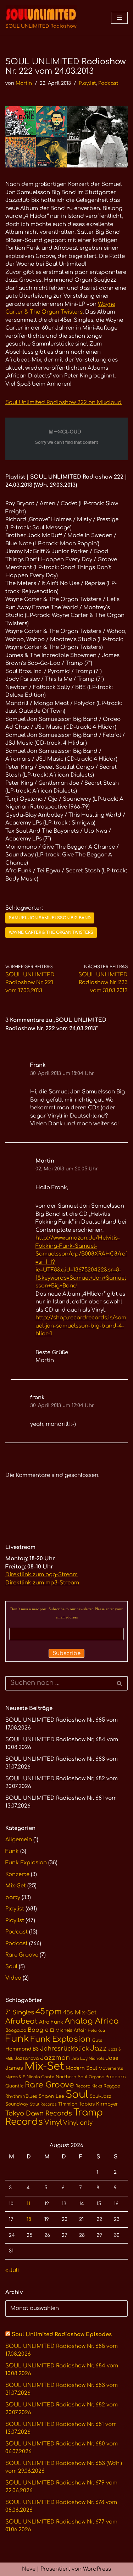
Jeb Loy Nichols (88, 2059)
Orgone (96, 2077)
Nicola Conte (40, 2077)
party (13, 1897)
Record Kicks (89, 2086)
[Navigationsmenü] (119, 18)
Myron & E (15, 2077)
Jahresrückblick (64, 2049)
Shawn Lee (51, 2096)
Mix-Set (16, 1886)
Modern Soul (81, 2068)
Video (13, 1978)
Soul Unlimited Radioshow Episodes (62, 2335)
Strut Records (43, 2104)
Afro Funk (51, 2022)
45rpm (49, 2012)
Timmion (68, 2104)
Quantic (14, 2086)
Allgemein (19, 1840)
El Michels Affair (68, 2030)
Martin (24, 83)
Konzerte (17, 1874)
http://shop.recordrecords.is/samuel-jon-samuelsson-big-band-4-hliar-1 (81, 1326)
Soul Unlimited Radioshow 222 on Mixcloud (63, 402)
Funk (12, 1851)
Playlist (87, 83)
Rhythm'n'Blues (21, 2096)
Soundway (17, 2104)
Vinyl (53, 2123)
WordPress (97, 2569)
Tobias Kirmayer (98, 2104)
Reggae (112, 2086)
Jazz (98, 2048)
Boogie (38, 2030)
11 (28, 2204)
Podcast (108, 83)
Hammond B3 (22, 2049)
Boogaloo (16, 2030)
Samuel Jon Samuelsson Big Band (50, 918)
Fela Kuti (96, 2031)
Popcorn (116, 2077)
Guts (97, 2040)
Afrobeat (21, 2021)
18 (29, 2219)
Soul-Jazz (101, 2096)
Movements (111, 2068)
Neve (29, 2569)
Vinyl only (78, 2123)
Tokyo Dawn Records (39, 2113)
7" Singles (20, 2012)
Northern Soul (71, 2077)
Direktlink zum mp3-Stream (42, 1583)
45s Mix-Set (80, 2013)
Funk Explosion (26, 1863)
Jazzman (55, 2058)
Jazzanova (27, 2058)
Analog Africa (92, 2021)
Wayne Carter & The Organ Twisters (51, 933)
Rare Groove (22, 1955)
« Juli (12, 2270)
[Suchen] (120, 1683)
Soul (11, 1967)
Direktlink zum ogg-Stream (41, 1575)
